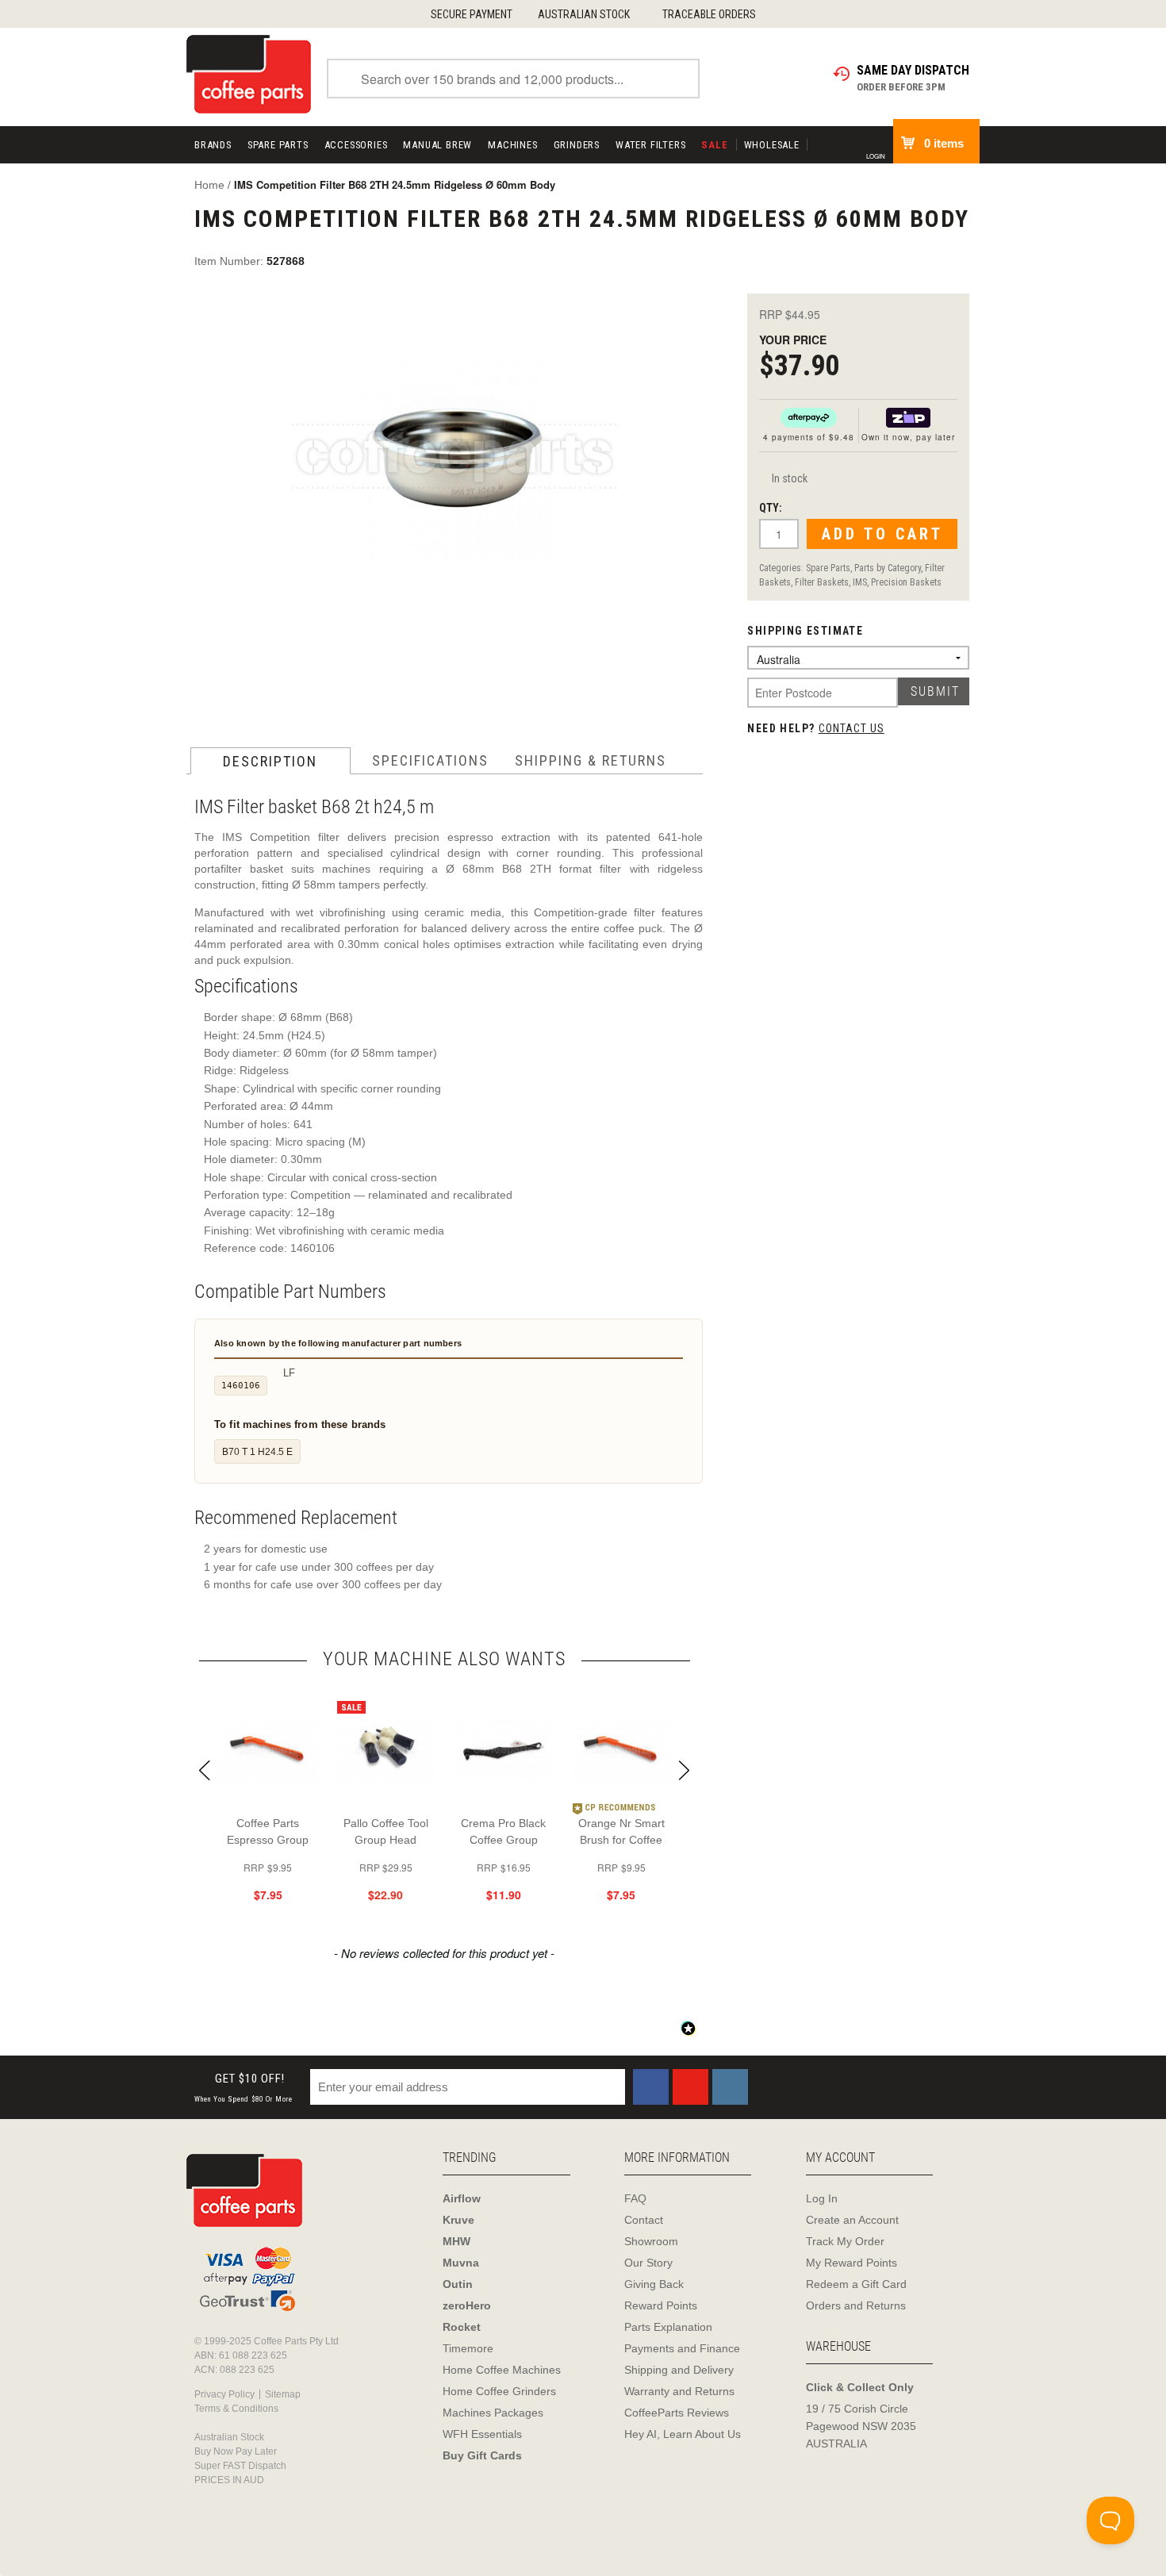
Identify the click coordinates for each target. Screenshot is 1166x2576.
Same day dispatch (913, 70)
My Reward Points (851, 2263)
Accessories (356, 145)
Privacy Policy (224, 2394)
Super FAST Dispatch (240, 2466)
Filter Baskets (822, 582)
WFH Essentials (482, 2434)
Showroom (651, 2241)
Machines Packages (493, 2413)
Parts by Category (888, 568)
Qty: (771, 508)
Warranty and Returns (679, 2391)
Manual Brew (437, 145)
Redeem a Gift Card (856, 2284)
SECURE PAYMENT (472, 14)
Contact (644, 2220)
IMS (860, 582)
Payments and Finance (682, 2348)
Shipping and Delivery (679, 2370)
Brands (213, 145)
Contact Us (851, 728)
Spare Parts (278, 145)
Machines (512, 145)
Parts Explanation (668, 2327)
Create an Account (852, 2220)
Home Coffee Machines (502, 2370)
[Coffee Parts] (249, 73)
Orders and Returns (856, 2305)
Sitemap (283, 2394)
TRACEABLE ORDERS (709, 14)
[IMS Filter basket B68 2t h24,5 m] (454, 466)
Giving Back (654, 2284)
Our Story (648, 2263)
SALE (714, 145)
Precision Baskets (906, 582)
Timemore (468, 2348)
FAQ (635, 2198)
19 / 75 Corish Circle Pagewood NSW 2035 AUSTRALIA (861, 2426)
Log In (822, 2198)
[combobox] (513, 79)
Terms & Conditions (236, 2409)
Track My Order (845, 2241)
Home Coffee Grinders (499, 2391)
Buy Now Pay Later (236, 2451)
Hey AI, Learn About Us (683, 2434)
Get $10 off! (244, 2088)
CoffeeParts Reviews (677, 2413)
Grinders (577, 145)
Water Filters (650, 145)
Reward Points (661, 2305)
